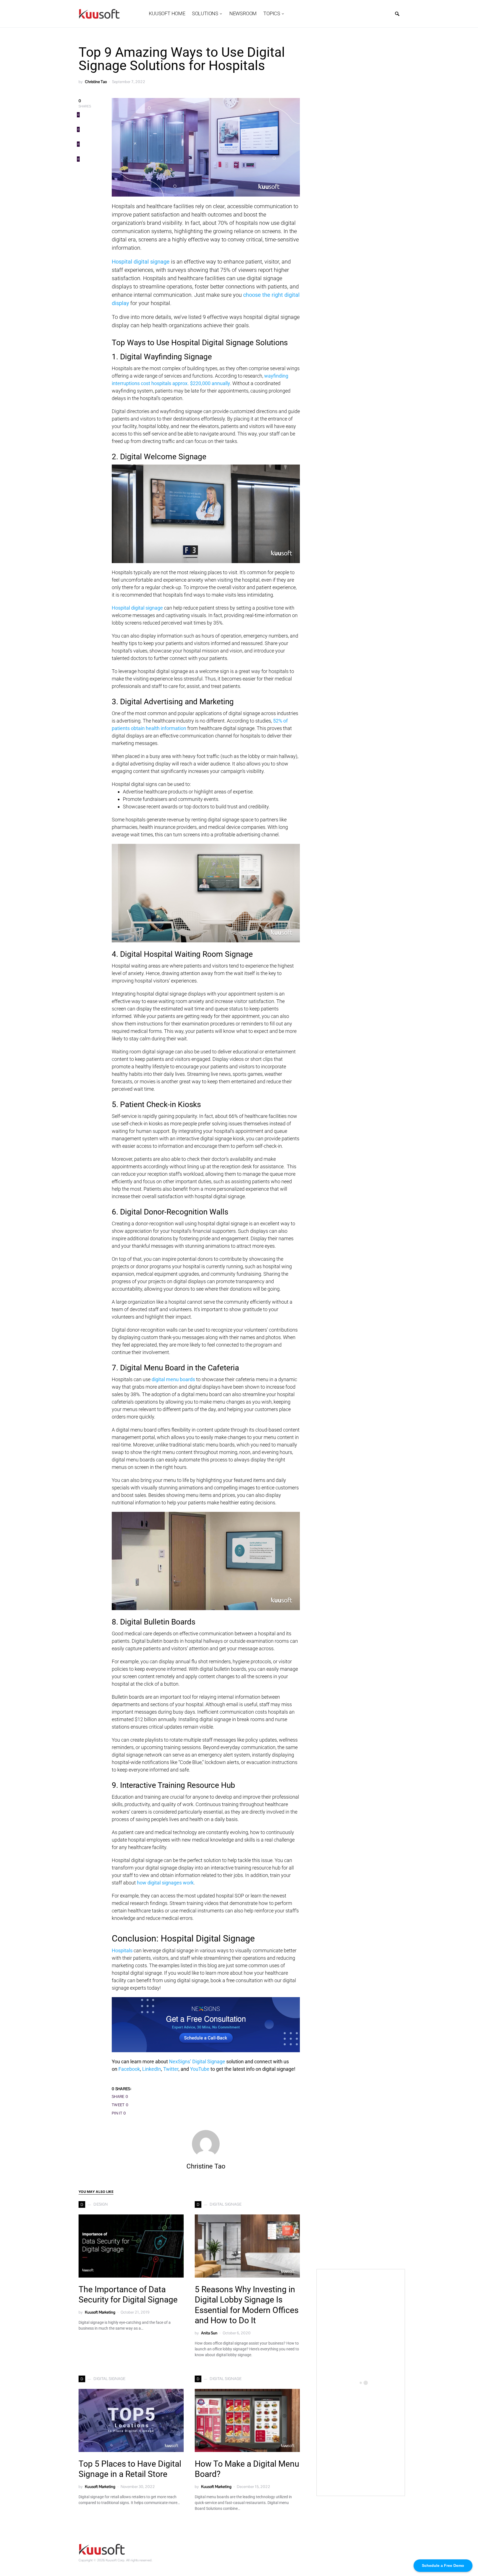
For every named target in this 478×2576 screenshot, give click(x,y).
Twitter (171, 2069)
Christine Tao (96, 82)
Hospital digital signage (141, 262)
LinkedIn (152, 2069)
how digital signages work (165, 1883)
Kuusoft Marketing (100, 2312)
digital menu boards (173, 1379)
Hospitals (122, 1950)
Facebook (129, 2069)
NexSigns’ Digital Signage (197, 2061)
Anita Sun (209, 2333)
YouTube (200, 2069)
